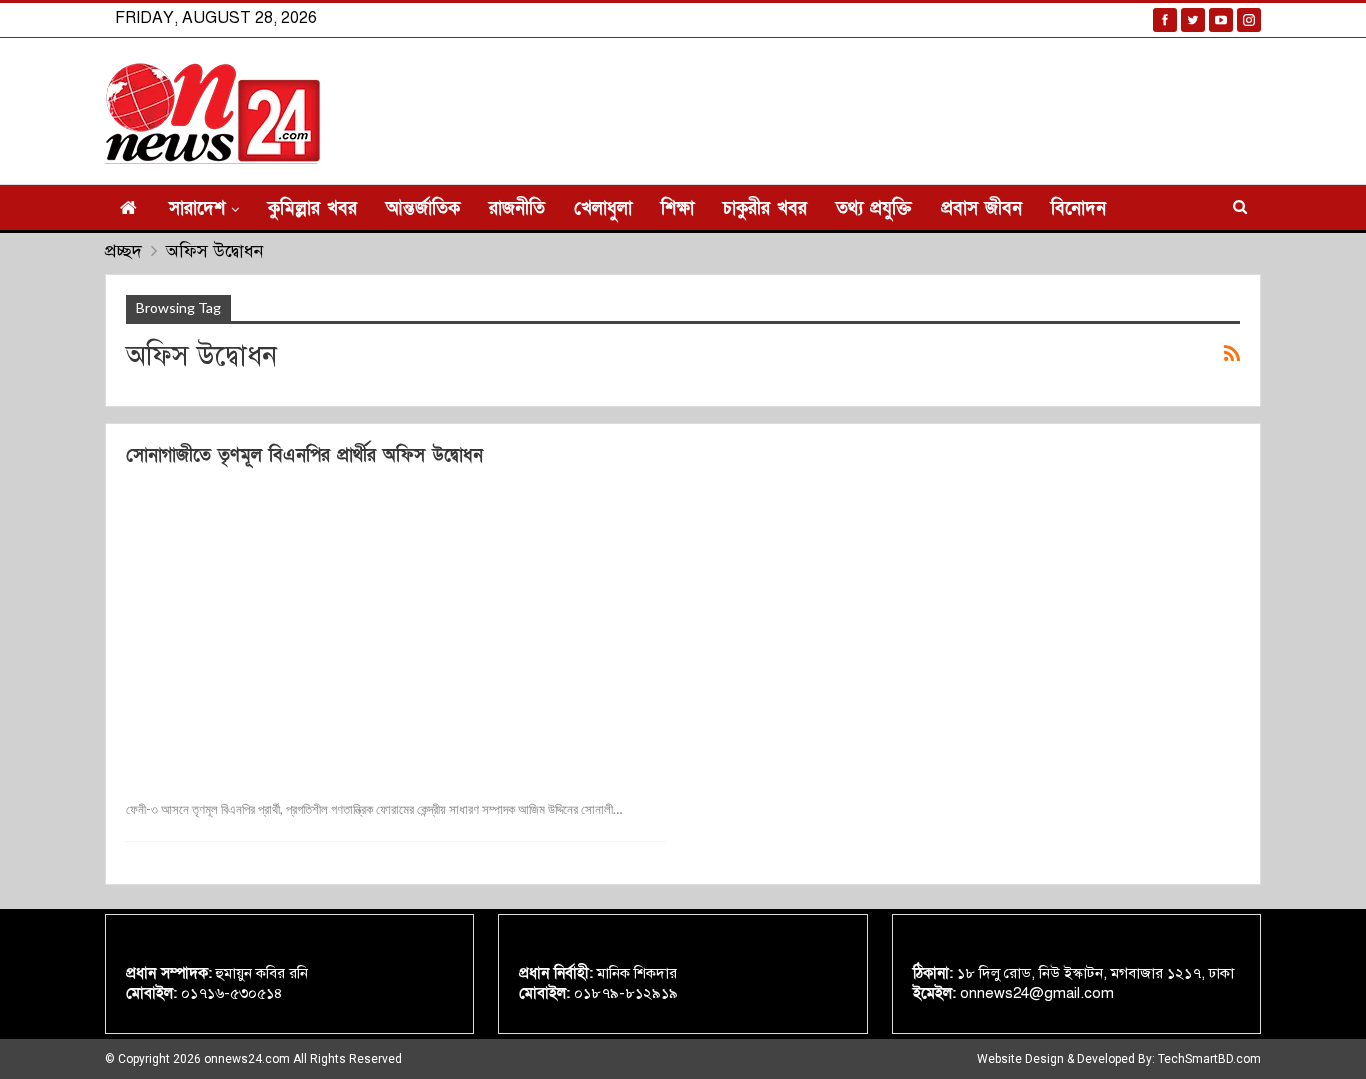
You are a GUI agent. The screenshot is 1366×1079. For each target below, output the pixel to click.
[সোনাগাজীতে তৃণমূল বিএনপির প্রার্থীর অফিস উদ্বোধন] (395, 630)
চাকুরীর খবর (765, 208)
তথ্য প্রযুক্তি (874, 208)
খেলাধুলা (603, 208)
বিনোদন (1078, 208)
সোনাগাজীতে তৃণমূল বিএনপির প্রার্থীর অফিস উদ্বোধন (304, 455)
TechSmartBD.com (1209, 1059)
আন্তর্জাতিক (423, 208)
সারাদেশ (197, 208)
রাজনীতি (517, 208)
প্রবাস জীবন (981, 208)
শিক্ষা (677, 208)
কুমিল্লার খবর (312, 208)
